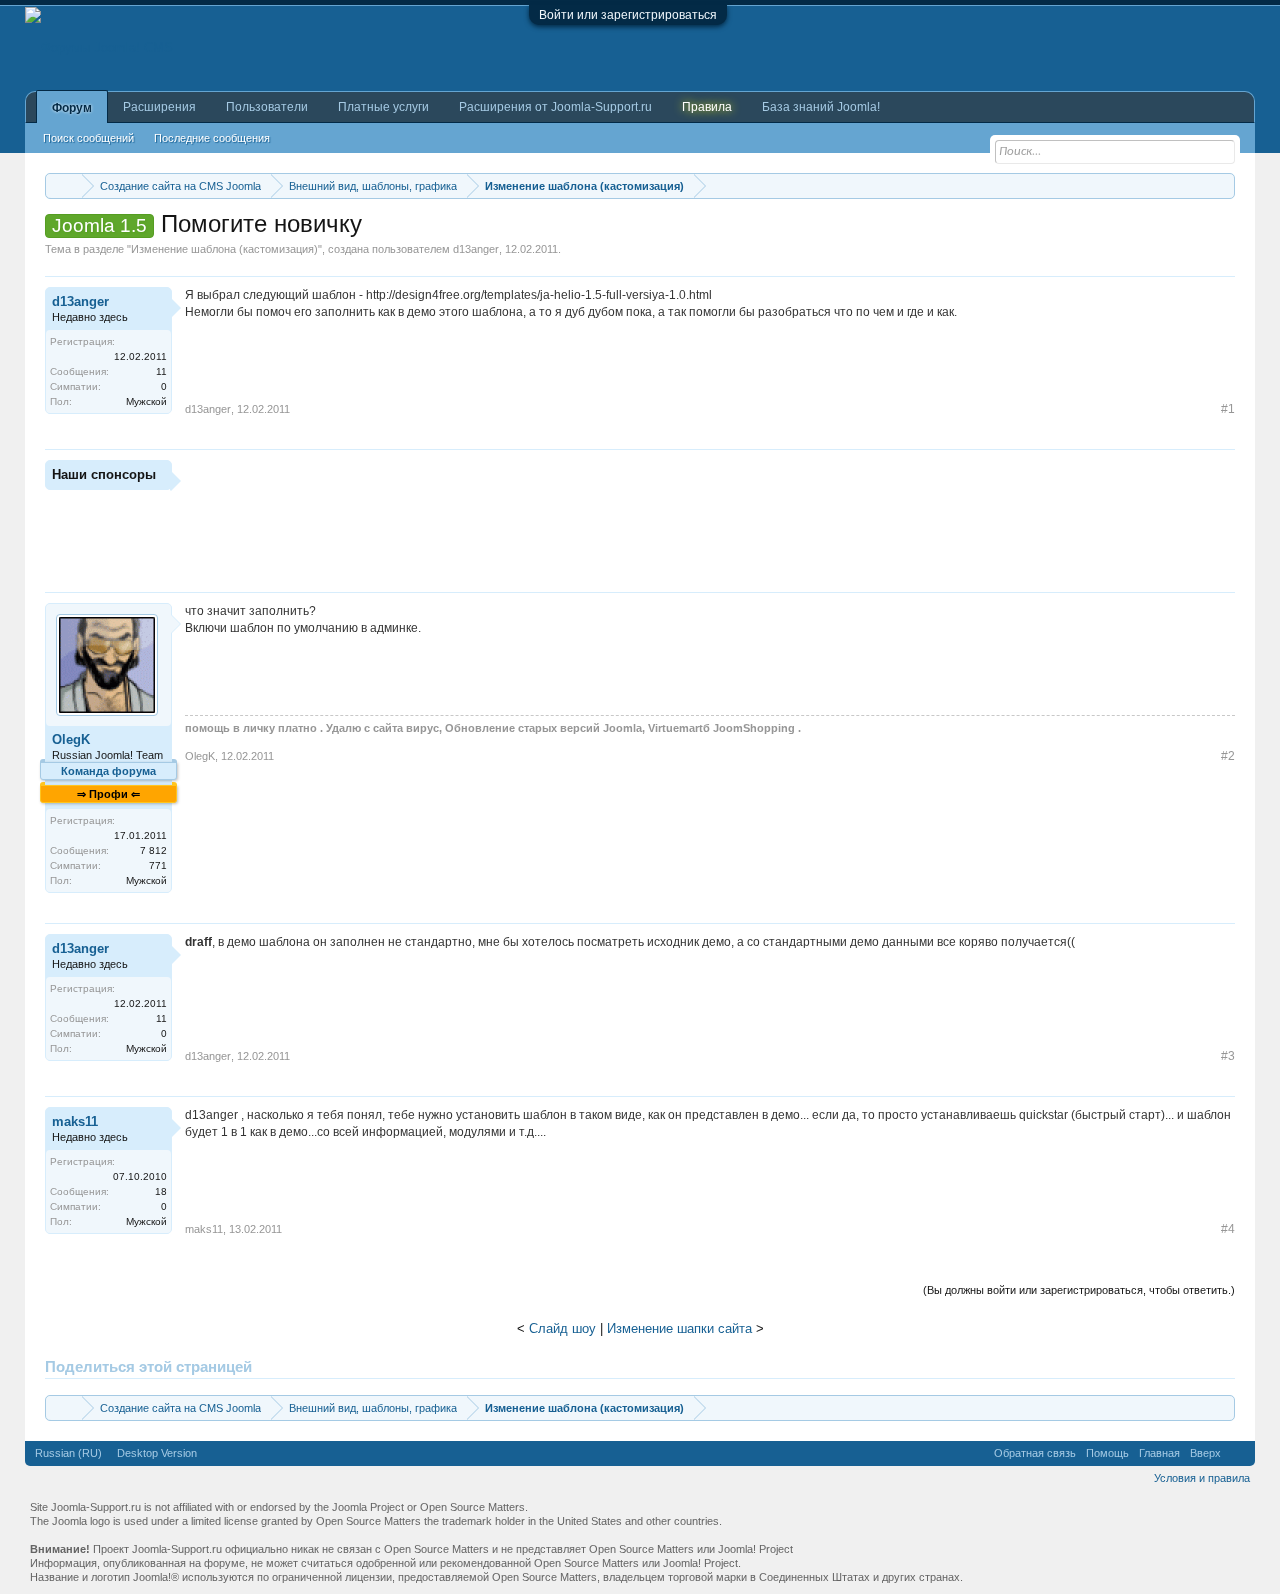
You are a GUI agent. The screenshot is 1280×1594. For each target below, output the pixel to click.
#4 (1228, 1229)
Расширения (159, 107)
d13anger (476, 249)
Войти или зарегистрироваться (628, 15)
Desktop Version (157, 1453)
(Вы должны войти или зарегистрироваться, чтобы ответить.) (1079, 1290)
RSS (1238, 1453)
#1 (1228, 409)
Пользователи (267, 107)
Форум (72, 108)
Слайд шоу (562, 1328)
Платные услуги (383, 107)
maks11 (75, 1121)
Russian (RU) (68, 1453)
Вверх (1205, 1453)
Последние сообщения (212, 138)
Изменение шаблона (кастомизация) (224, 249)
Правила (707, 107)
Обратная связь (1035, 1453)
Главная (1159, 1453)
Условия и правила (1202, 1478)
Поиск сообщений (88, 138)
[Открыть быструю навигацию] (1222, 185)
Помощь (1107, 1453)
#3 (1228, 1056)
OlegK (71, 739)
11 (161, 371)
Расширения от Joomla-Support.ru (555, 107)
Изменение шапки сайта (679, 1328)
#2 (1228, 756)
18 (161, 1191)
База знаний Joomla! (821, 107)
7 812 (153, 850)
